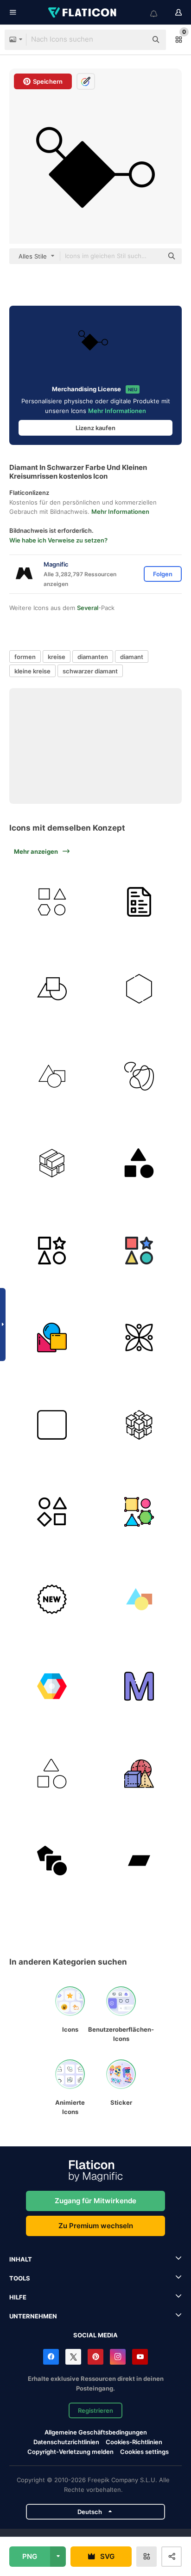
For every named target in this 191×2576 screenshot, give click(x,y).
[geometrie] (140, 1774)
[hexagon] (140, 989)
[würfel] (140, 1425)
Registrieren (95, 2410)
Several (88, 608)
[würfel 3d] (52, 1163)
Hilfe (18, 2297)
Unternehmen (33, 2316)
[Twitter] (73, 2357)
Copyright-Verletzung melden (70, 2452)
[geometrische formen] (52, 902)
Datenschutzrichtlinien (66, 2442)
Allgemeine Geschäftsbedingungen (96, 2432)
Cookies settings (144, 2452)
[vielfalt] (52, 1512)
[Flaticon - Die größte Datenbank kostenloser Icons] (83, 12)
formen (25, 657)
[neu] (52, 1599)
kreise (57, 657)
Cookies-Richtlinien (134, 2442)
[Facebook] (51, 2357)
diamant (132, 657)
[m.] (140, 1686)
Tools (20, 2278)
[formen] (52, 1076)
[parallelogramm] (140, 1861)
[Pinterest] (95, 2357)
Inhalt (21, 2259)
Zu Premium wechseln (96, 2226)
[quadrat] (52, 1425)
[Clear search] (135, 40)
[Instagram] (118, 2357)
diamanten (93, 657)
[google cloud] (52, 1686)
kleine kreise (32, 671)
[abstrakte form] (140, 1076)
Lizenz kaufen (95, 428)
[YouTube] (140, 2357)
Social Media (95, 2335)
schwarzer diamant (90, 671)
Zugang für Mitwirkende (95, 2201)
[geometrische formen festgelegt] (52, 989)
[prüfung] (140, 902)
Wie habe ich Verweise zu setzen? (58, 540)
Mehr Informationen (117, 411)
